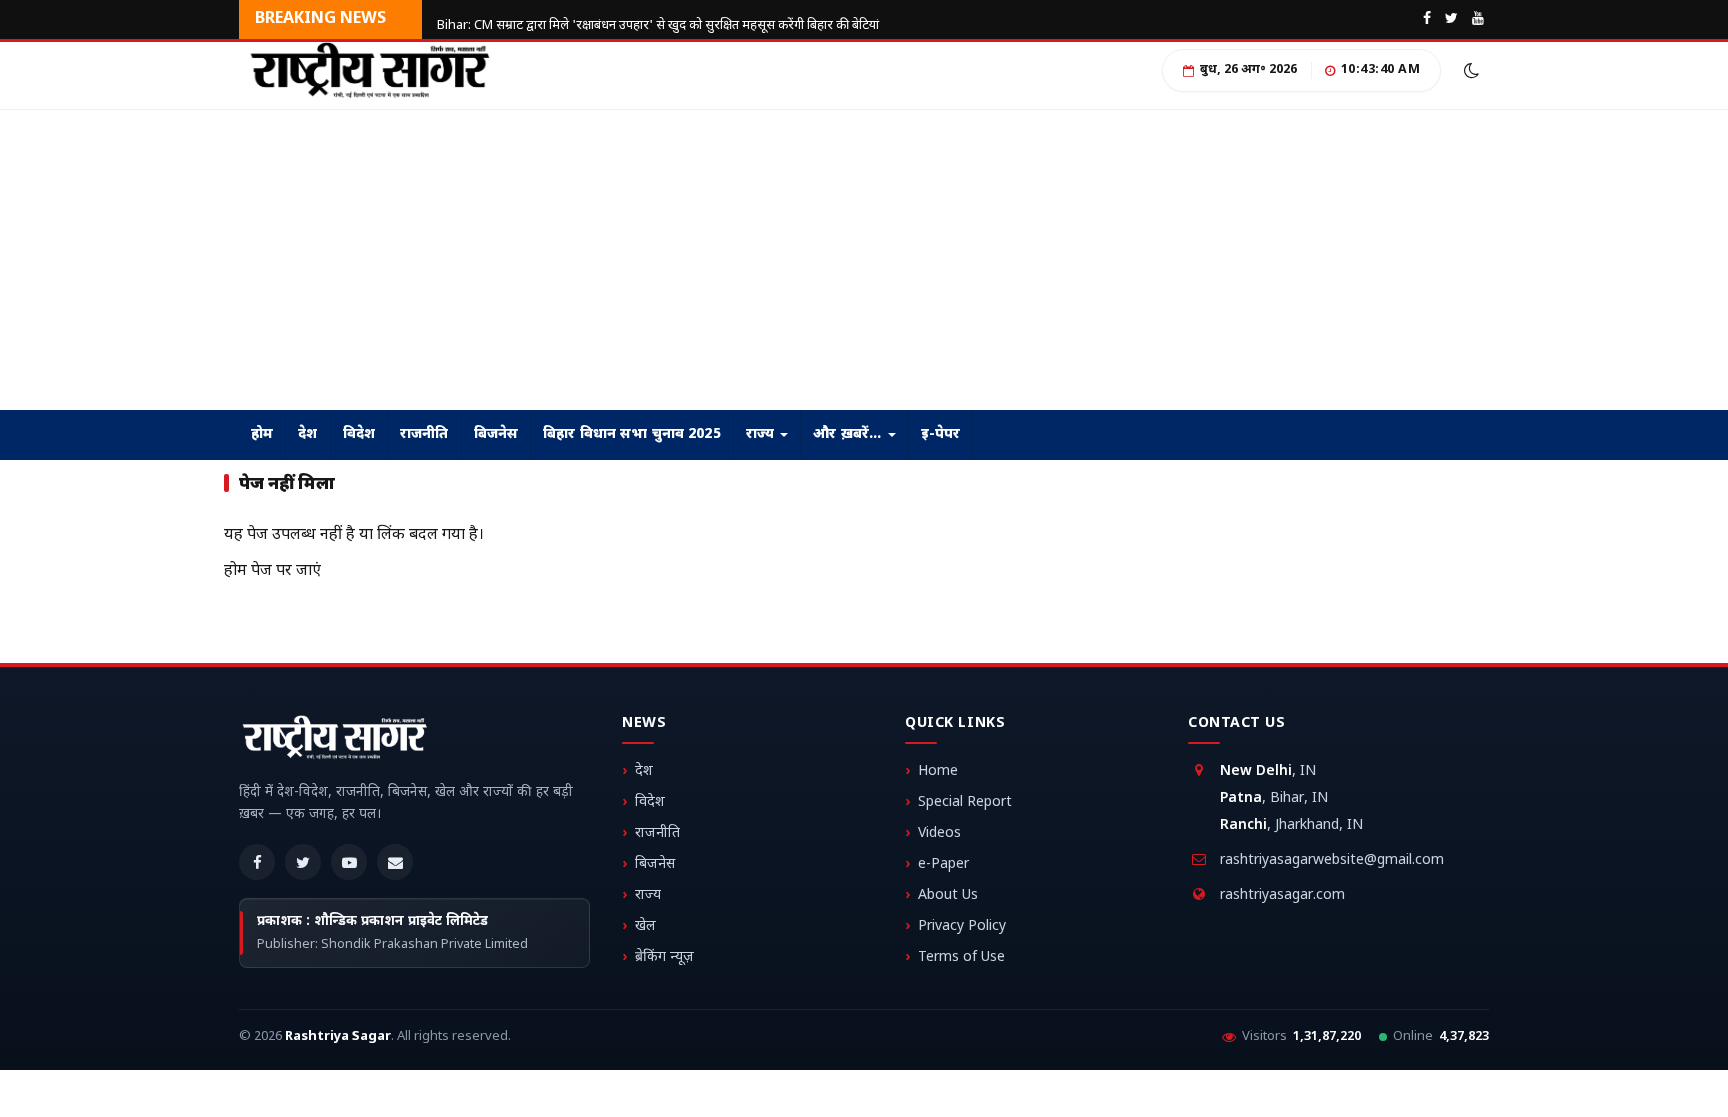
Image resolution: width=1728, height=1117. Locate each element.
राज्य (762, 434)
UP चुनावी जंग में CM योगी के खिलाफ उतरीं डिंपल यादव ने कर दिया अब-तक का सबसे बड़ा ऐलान (660, 9)
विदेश (359, 434)
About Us (948, 895)
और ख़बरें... (849, 434)
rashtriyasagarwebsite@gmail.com (1332, 860)
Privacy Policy (962, 926)
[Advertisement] (600, 260)
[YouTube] (349, 862)
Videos (939, 833)
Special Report (965, 802)
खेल (645, 926)
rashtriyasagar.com (1282, 895)
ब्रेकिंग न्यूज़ (664, 957)
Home (938, 771)
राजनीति (424, 434)
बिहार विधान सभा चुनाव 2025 (632, 434)
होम (262, 434)
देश (307, 434)
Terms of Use (961, 957)
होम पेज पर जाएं (272, 571)
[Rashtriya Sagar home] (334, 741)
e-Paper (943, 864)
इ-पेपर (941, 434)
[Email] (395, 862)
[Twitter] (303, 862)
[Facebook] (257, 862)
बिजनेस (496, 434)
